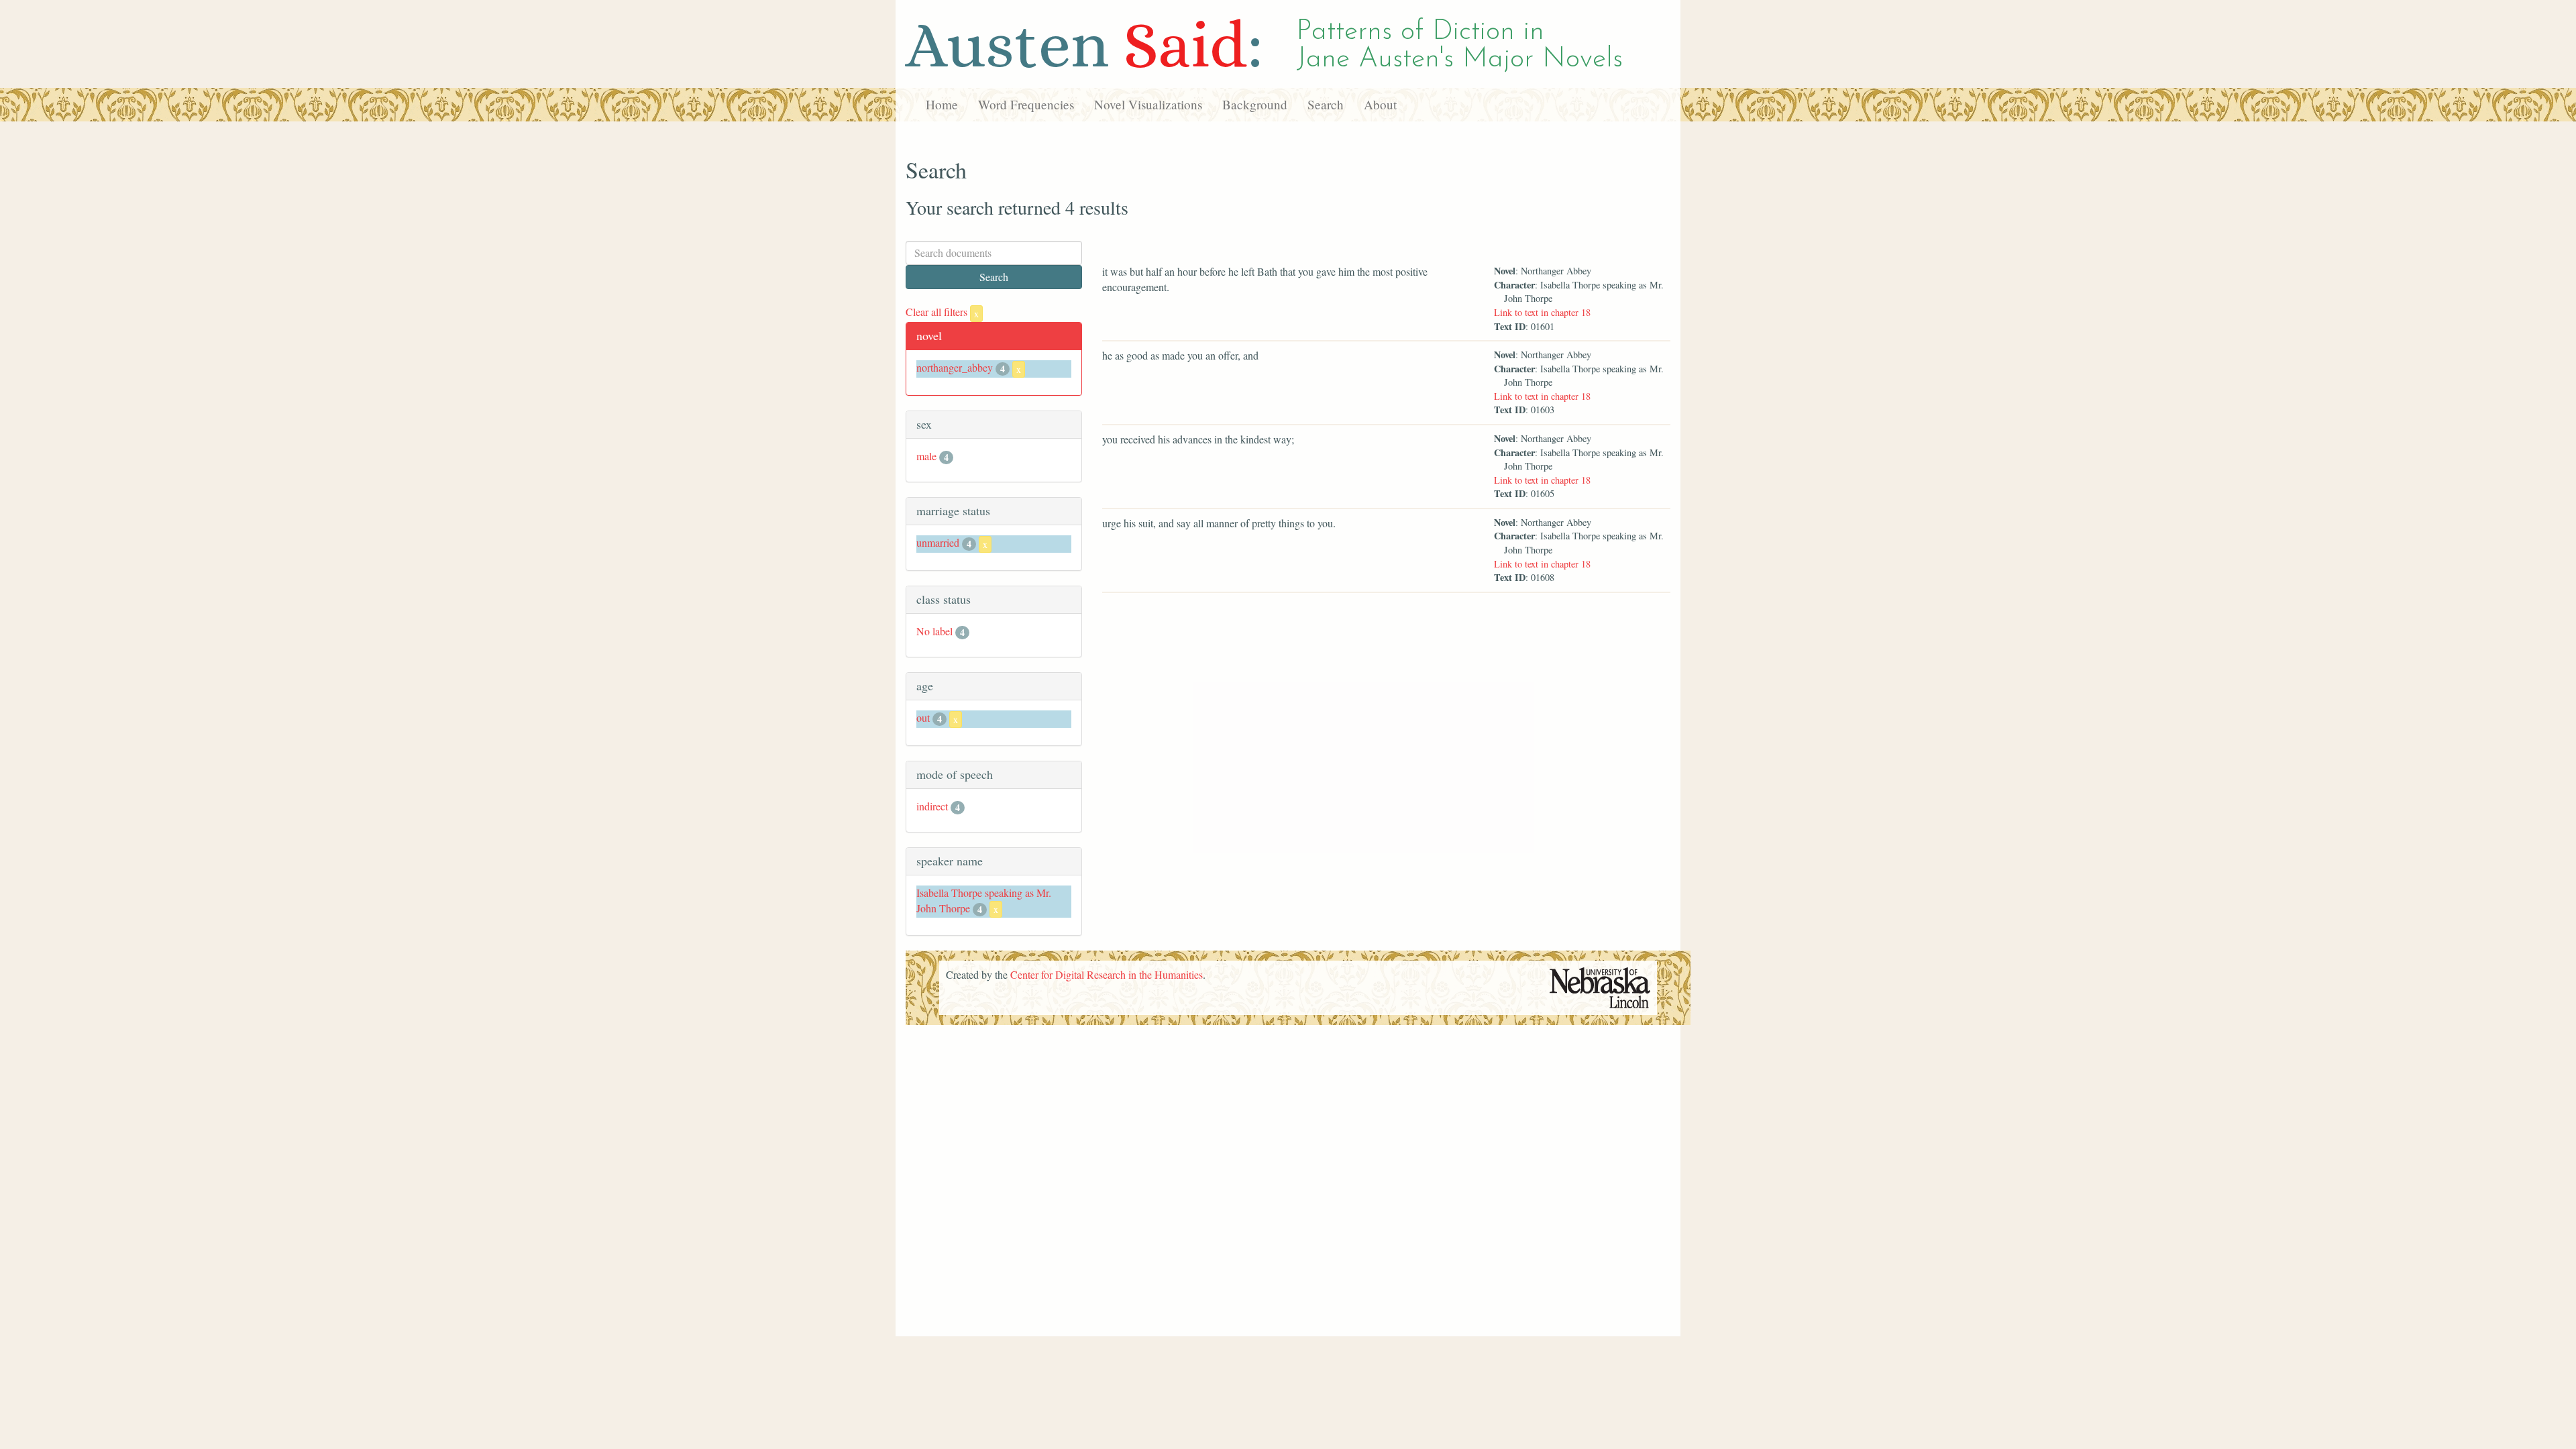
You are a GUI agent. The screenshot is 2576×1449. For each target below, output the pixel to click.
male (926, 456)
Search (1326, 104)
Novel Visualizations (1148, 104)
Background (1255, 104)
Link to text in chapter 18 (1542, 312)
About (1380, 104)
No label (934, 631)
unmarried (938, 542)
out (923, 717)
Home (942, 104)
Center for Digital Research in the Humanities (1107, 974)
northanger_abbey (955, 367)
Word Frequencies (1026, 104)
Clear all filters (942, 312)
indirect (932, 806)
